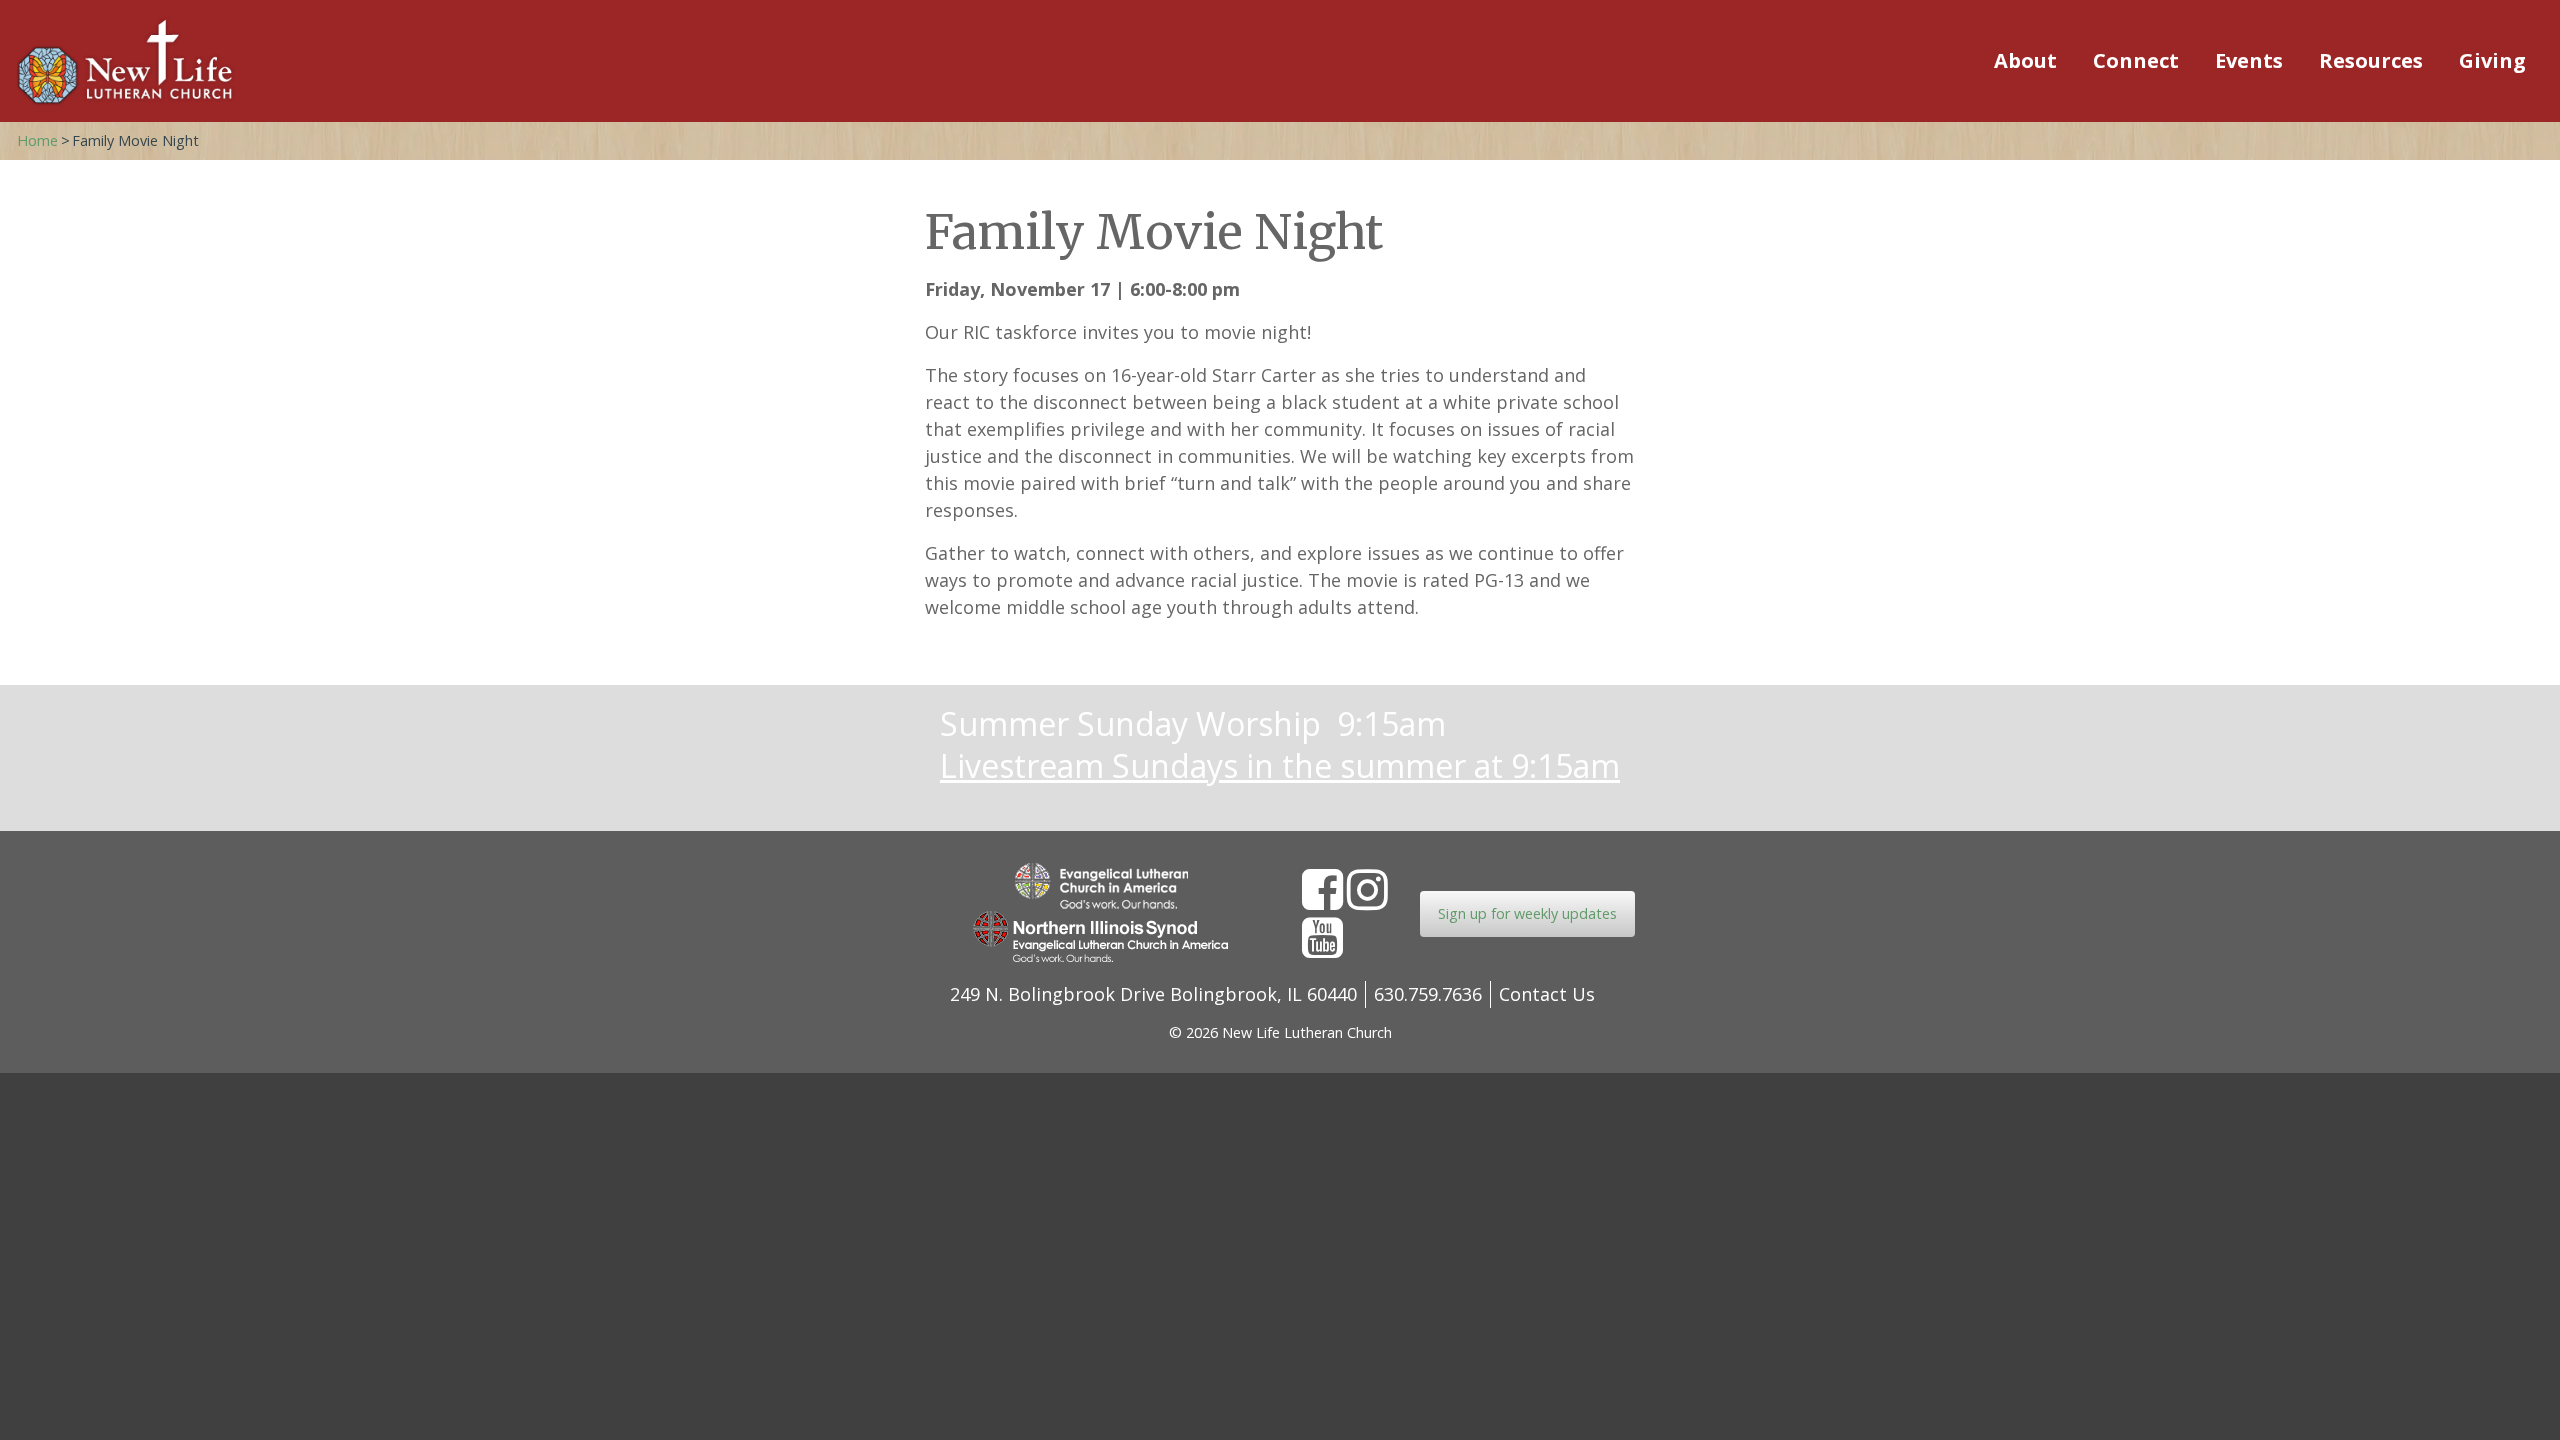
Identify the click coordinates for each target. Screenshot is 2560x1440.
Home (37, 140)
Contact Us (1547, 994)
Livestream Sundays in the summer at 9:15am (1280, 765)
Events (2249, 60)
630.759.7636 (1428, 994)
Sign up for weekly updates (1527, 913)
